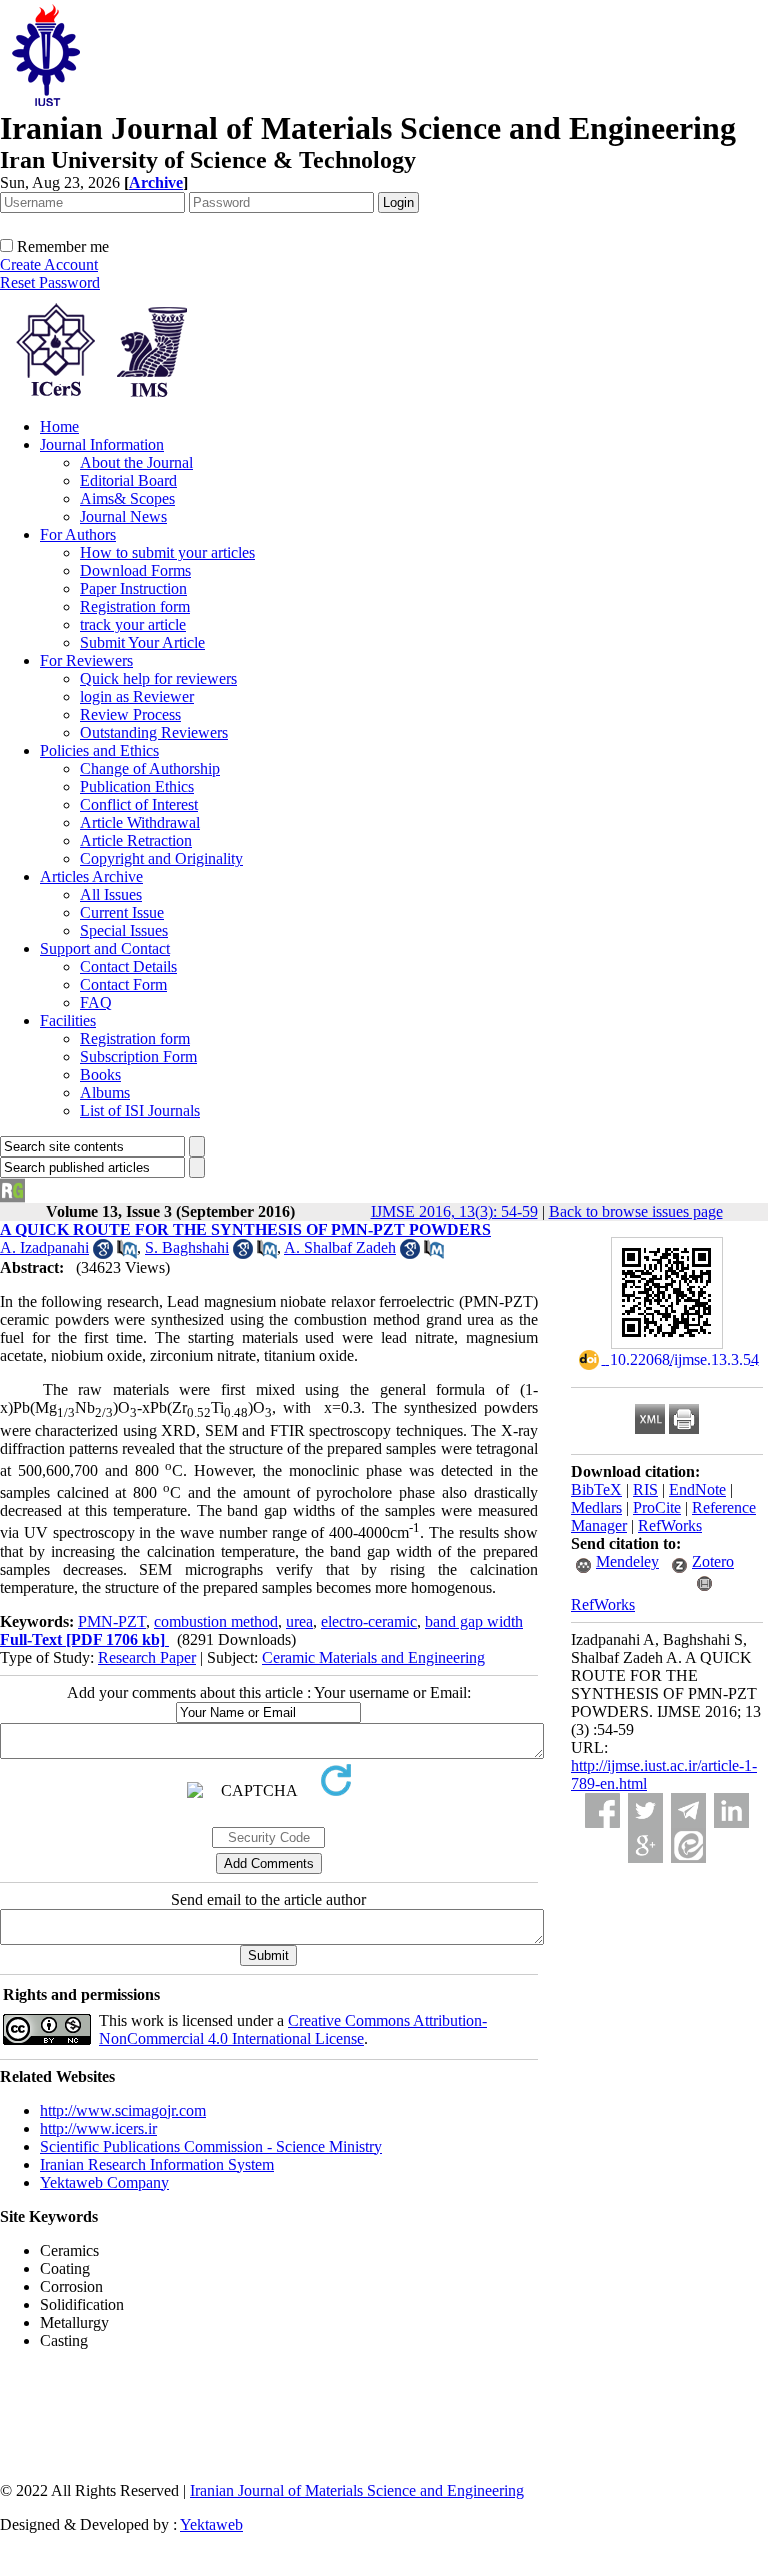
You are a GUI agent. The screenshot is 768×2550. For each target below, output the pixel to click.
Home (59, 426)
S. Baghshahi (187, 1247)
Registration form (135, 606)
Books (100, 1074)
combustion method (216, 1621)
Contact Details (128, 966)
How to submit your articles (167, 552)
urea (299, 1621)
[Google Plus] (645, 1845)
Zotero (713, 1561)
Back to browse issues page (636, 1211)
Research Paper (147, 1657)
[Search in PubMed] (127, 1253)
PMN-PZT (112, 1621)
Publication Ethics (137, 786)
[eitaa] (688, 1845)
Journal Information (102, 444)
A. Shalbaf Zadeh (340, 1247)
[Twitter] (645, 1810)
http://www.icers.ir (98, 2128)
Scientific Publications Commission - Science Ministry (211, 2146)
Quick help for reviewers (158, 678)
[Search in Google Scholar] (103, 1253)
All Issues (111, 894)
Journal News (123, 516)
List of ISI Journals (140, 1110)
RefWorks (670, 1525)
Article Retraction (136, 840)
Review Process (130, 714)
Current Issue (122, 912)
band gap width (474, 1621)
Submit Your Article (142, 642)
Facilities (68, 1020)
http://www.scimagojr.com (123, 2110)
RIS (645, 1489)
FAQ (96, 1002)
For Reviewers (86, 660)
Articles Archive (91, 876)
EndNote (697, 1489)
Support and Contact (105, 948)
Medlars (596, 1507)
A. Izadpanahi (44, 1247)
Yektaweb (211, 2524)
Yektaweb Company (104, 2182)
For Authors (78, 534)
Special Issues (124, 930)
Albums (105, 1092)
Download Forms (135, 570)
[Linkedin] (731, 1810)
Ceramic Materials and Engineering (373, 1657)
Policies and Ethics (99, 750)
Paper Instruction (133, 588)
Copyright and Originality (161, 858)
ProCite (657, 1507)
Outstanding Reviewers (154, 732)
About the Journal (136, 462)
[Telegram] (688, 1810)
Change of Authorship (150, 768)
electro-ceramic (369, 1621)
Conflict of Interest (139, 804)
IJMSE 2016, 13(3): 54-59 (454, 1211)
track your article (133, 624)
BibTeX (596, 1489)
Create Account (49, 264)
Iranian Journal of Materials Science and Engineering (357, 2490)
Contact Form (123, 984)
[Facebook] (602, 1810)
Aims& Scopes (127, 498)
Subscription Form (138, 1056)
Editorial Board (128, 480)
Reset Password (50, 282)
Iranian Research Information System (157, 2164)
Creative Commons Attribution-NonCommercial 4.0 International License (293, 2029)
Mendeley (627, 1561)
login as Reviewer (137, 696)
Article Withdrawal (140, 822)
